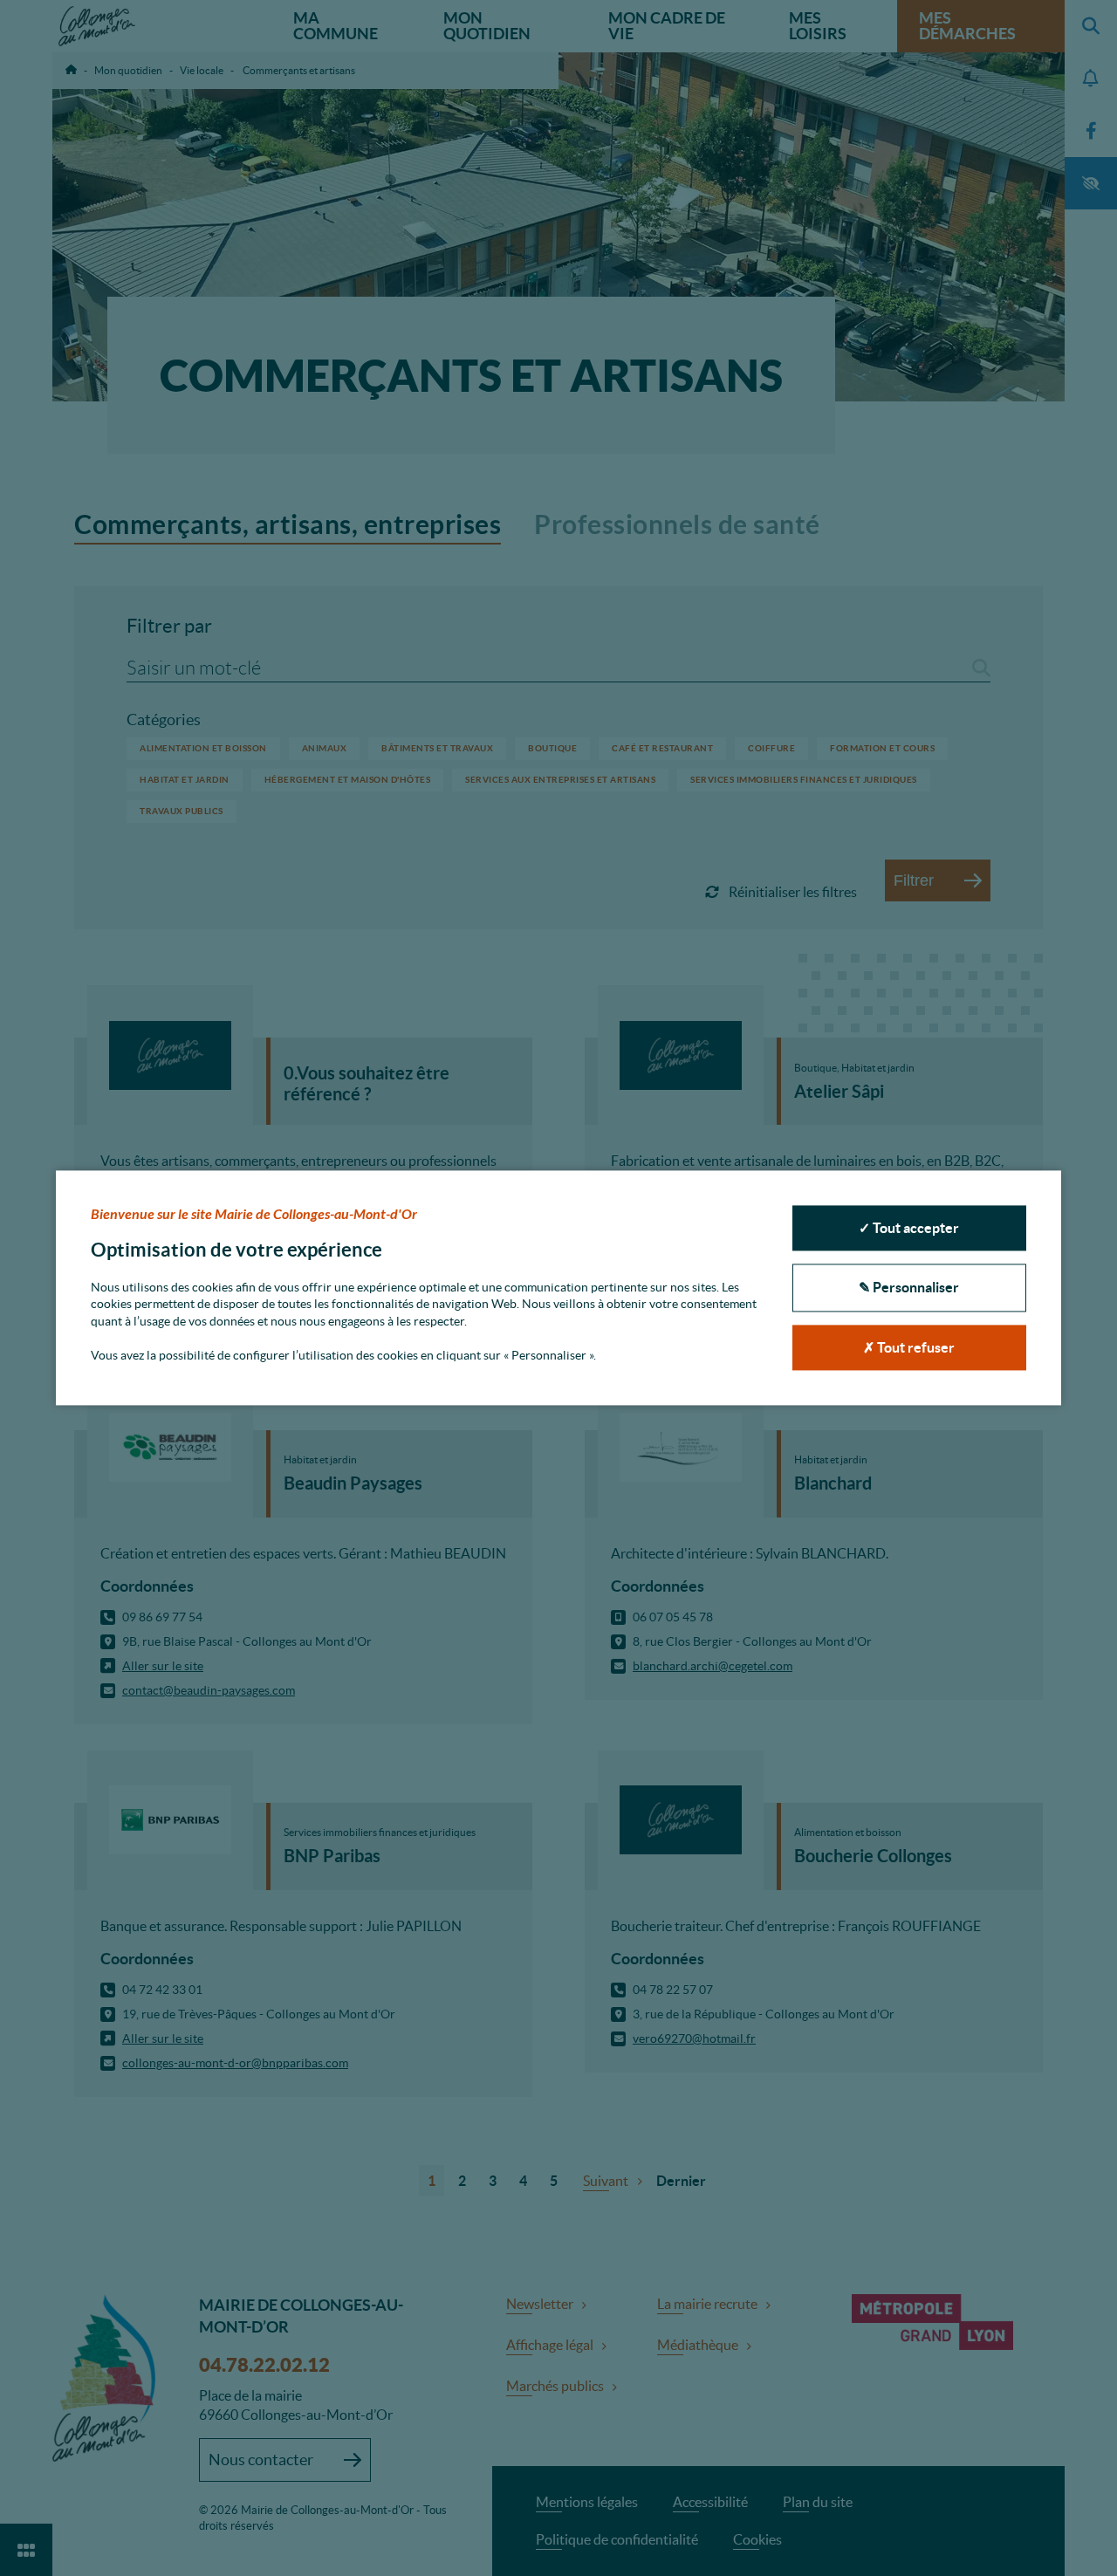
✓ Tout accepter (909, 1228)
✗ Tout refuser (909, 1347)
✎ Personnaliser (909, 1288)
